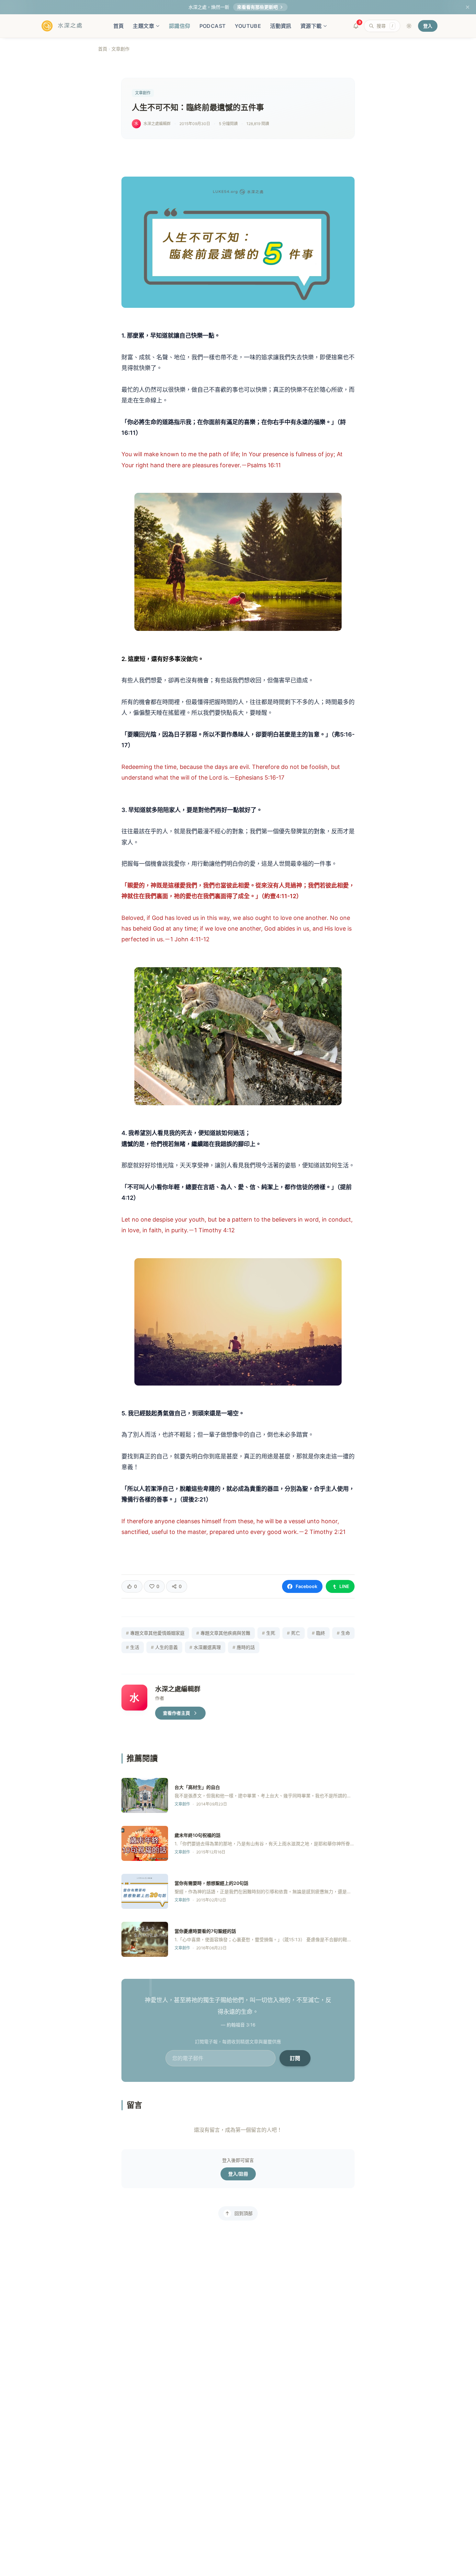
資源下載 (311, 26)
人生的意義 (164, 1647)
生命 (343, 1633)
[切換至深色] (409, 26)
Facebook (306, 1586)
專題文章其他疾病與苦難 (223, 1633)
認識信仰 (180, 26)
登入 (428, 26)
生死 (269, 1633)
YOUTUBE (248, 26)
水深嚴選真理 (205, 1647)
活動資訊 (281, 26)
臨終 (318, 1633)
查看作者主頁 (176, 1713)
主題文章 (143, 26)
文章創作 (120, 49)
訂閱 (295, 2058)
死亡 (294, 1633)
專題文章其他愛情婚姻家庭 (155, 1633)
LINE (344, 1586)
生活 (133, 1647)
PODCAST (213, 26)
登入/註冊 (238, 2174)
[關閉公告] (468, 7)
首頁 (119, 26)
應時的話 (244, 1647)
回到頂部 (244, 2213)
